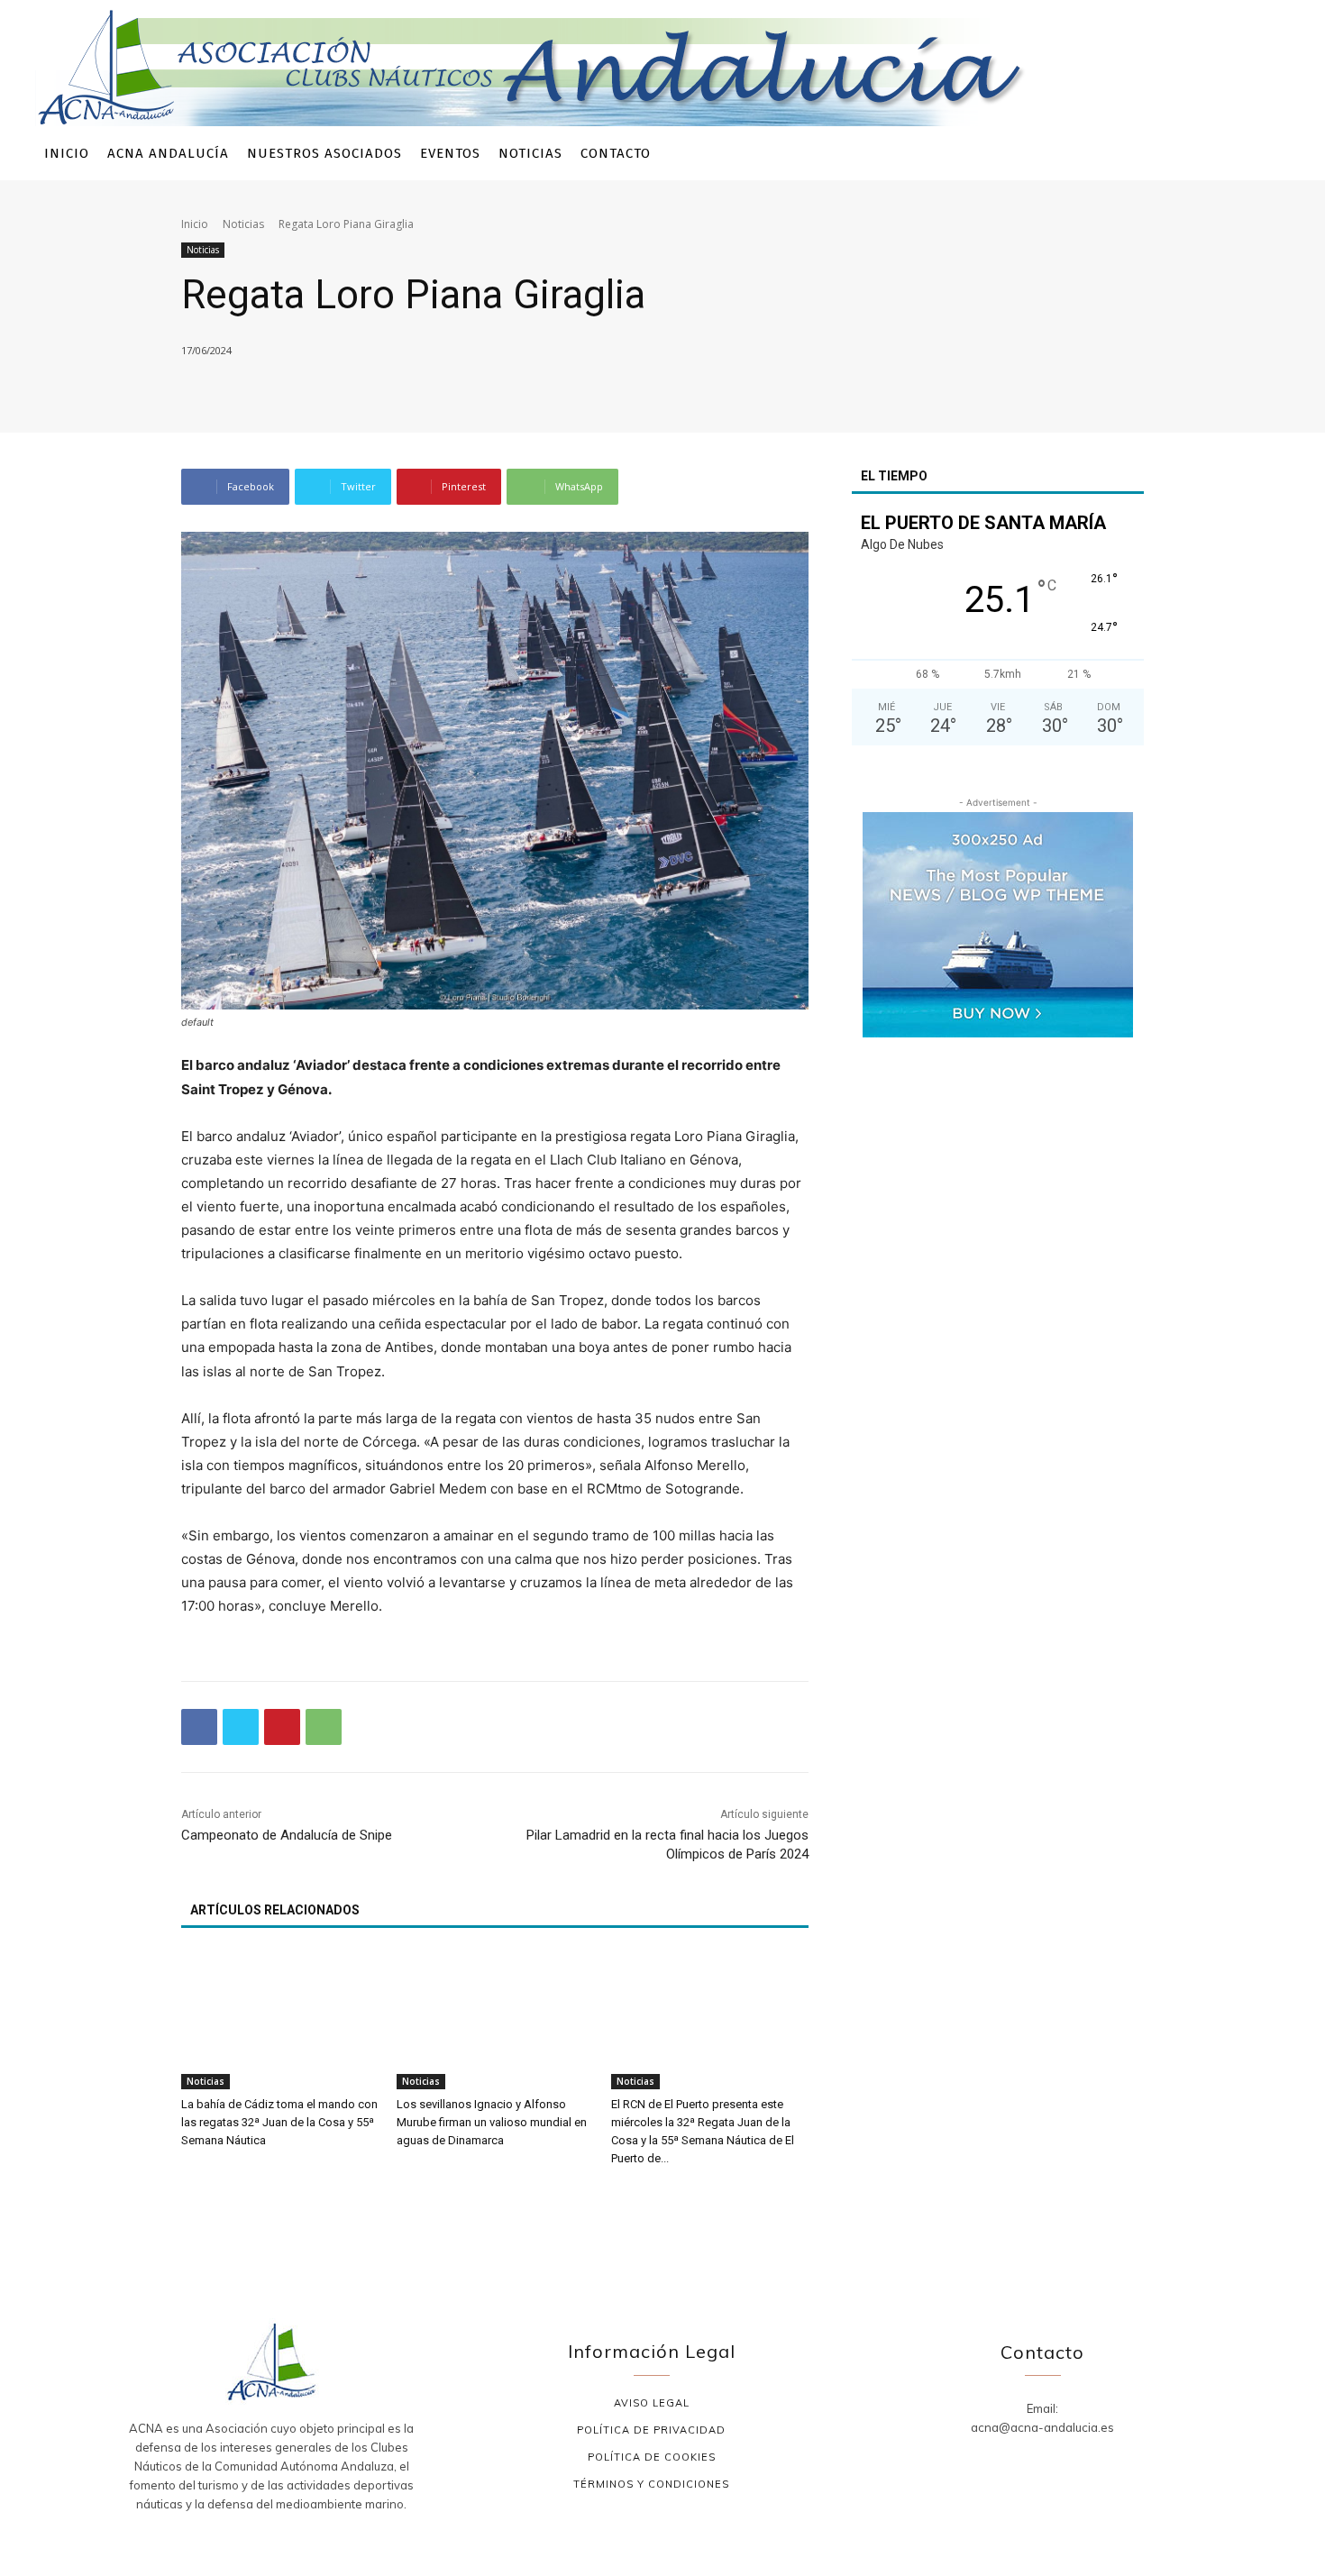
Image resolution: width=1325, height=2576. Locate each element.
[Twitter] (1198, 154)
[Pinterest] (282, 1727)
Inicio (195, 224)
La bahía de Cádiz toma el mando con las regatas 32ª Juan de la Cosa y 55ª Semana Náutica (279, 2122)
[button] (1266, 154)
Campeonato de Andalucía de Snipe (287, 1835)
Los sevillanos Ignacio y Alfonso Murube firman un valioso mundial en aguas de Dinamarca (492, 2122)
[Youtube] (1225, 154)
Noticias (243, 224)
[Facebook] (1144, 154)
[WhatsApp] (324, 1727)
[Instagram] (1171, 154)
